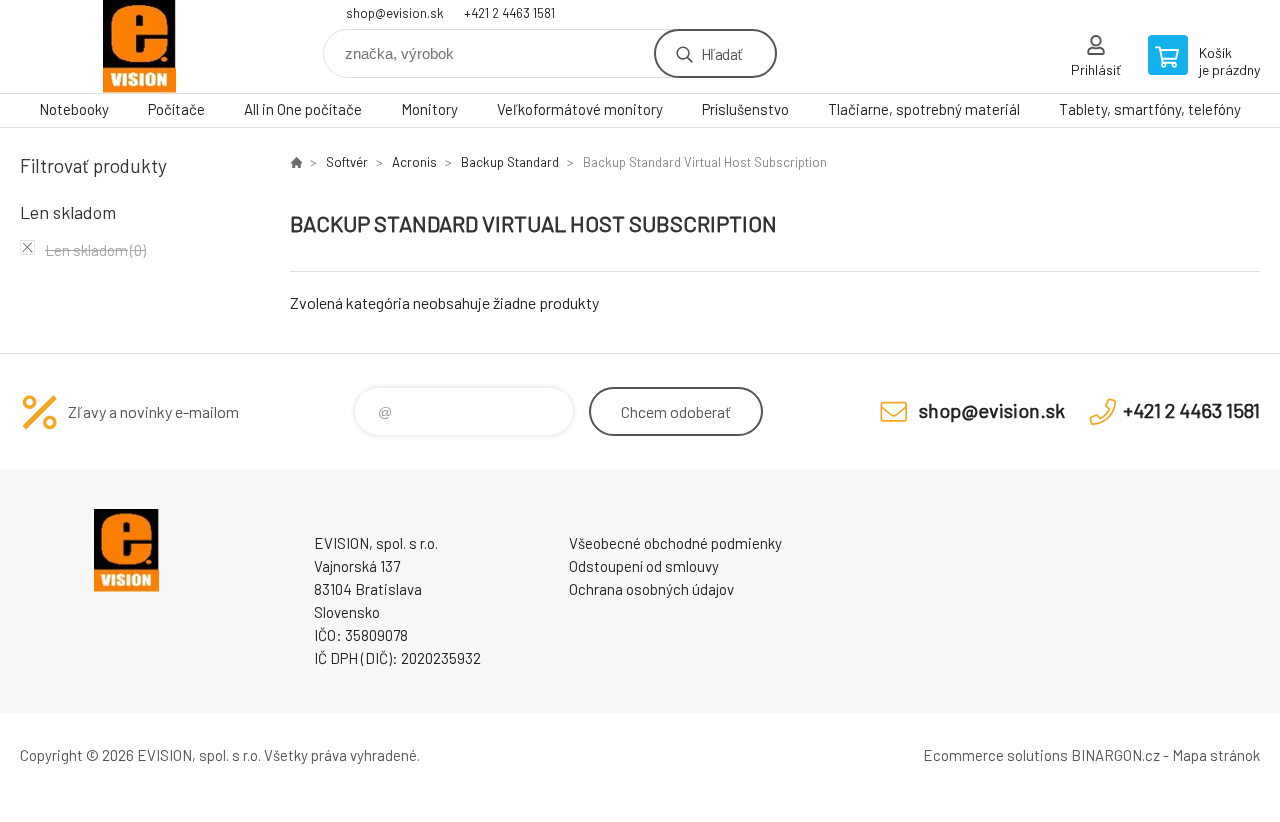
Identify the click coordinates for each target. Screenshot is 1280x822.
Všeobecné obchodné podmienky (675, 543)
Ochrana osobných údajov (651, 589)
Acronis (414, 162)
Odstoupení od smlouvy (644, 566)
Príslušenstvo (745, 109)
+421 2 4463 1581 (509, 13)
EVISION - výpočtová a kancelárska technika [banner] (140, 46)
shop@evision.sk (395, 13)
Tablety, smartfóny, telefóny (1150, 109)
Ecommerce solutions (995, 755)
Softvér (347, 162)
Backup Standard (510, 162)
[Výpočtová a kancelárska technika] (296, 162)
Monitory (429, 109)
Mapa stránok (1216, 755)
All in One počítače (303, 109)
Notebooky (74, 109)
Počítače (176, 109)
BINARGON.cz (1115, 755)
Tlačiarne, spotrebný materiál (924, 109)
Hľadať (721, 53)
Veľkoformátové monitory (580, 109)
